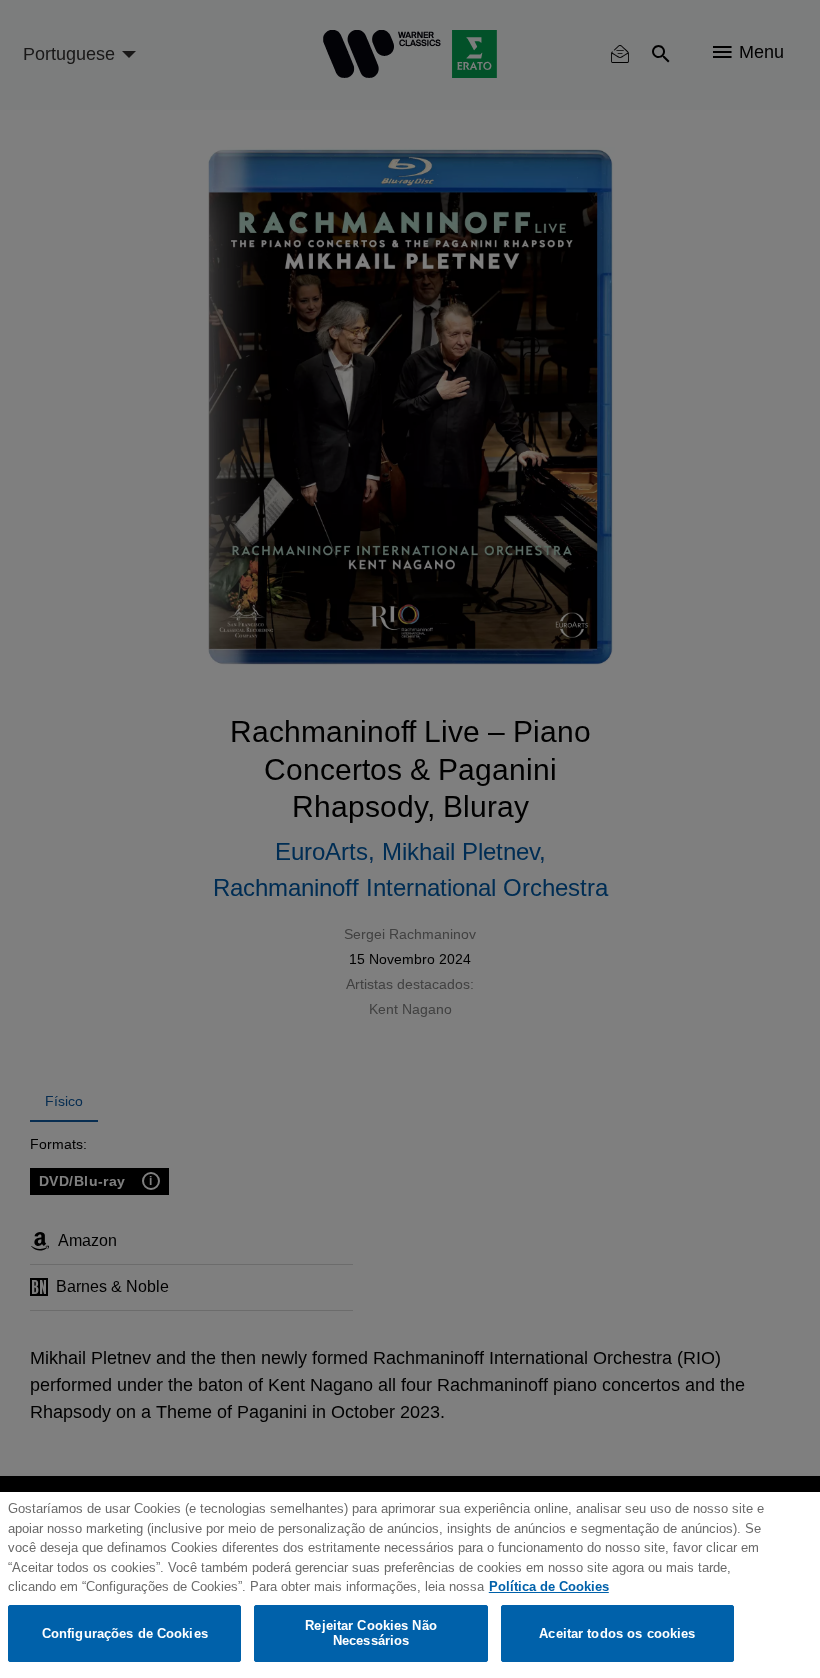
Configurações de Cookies (125, 1633)
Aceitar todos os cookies (617, 1633)
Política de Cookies (549, 1586)
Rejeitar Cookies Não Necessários (371, 1633)
